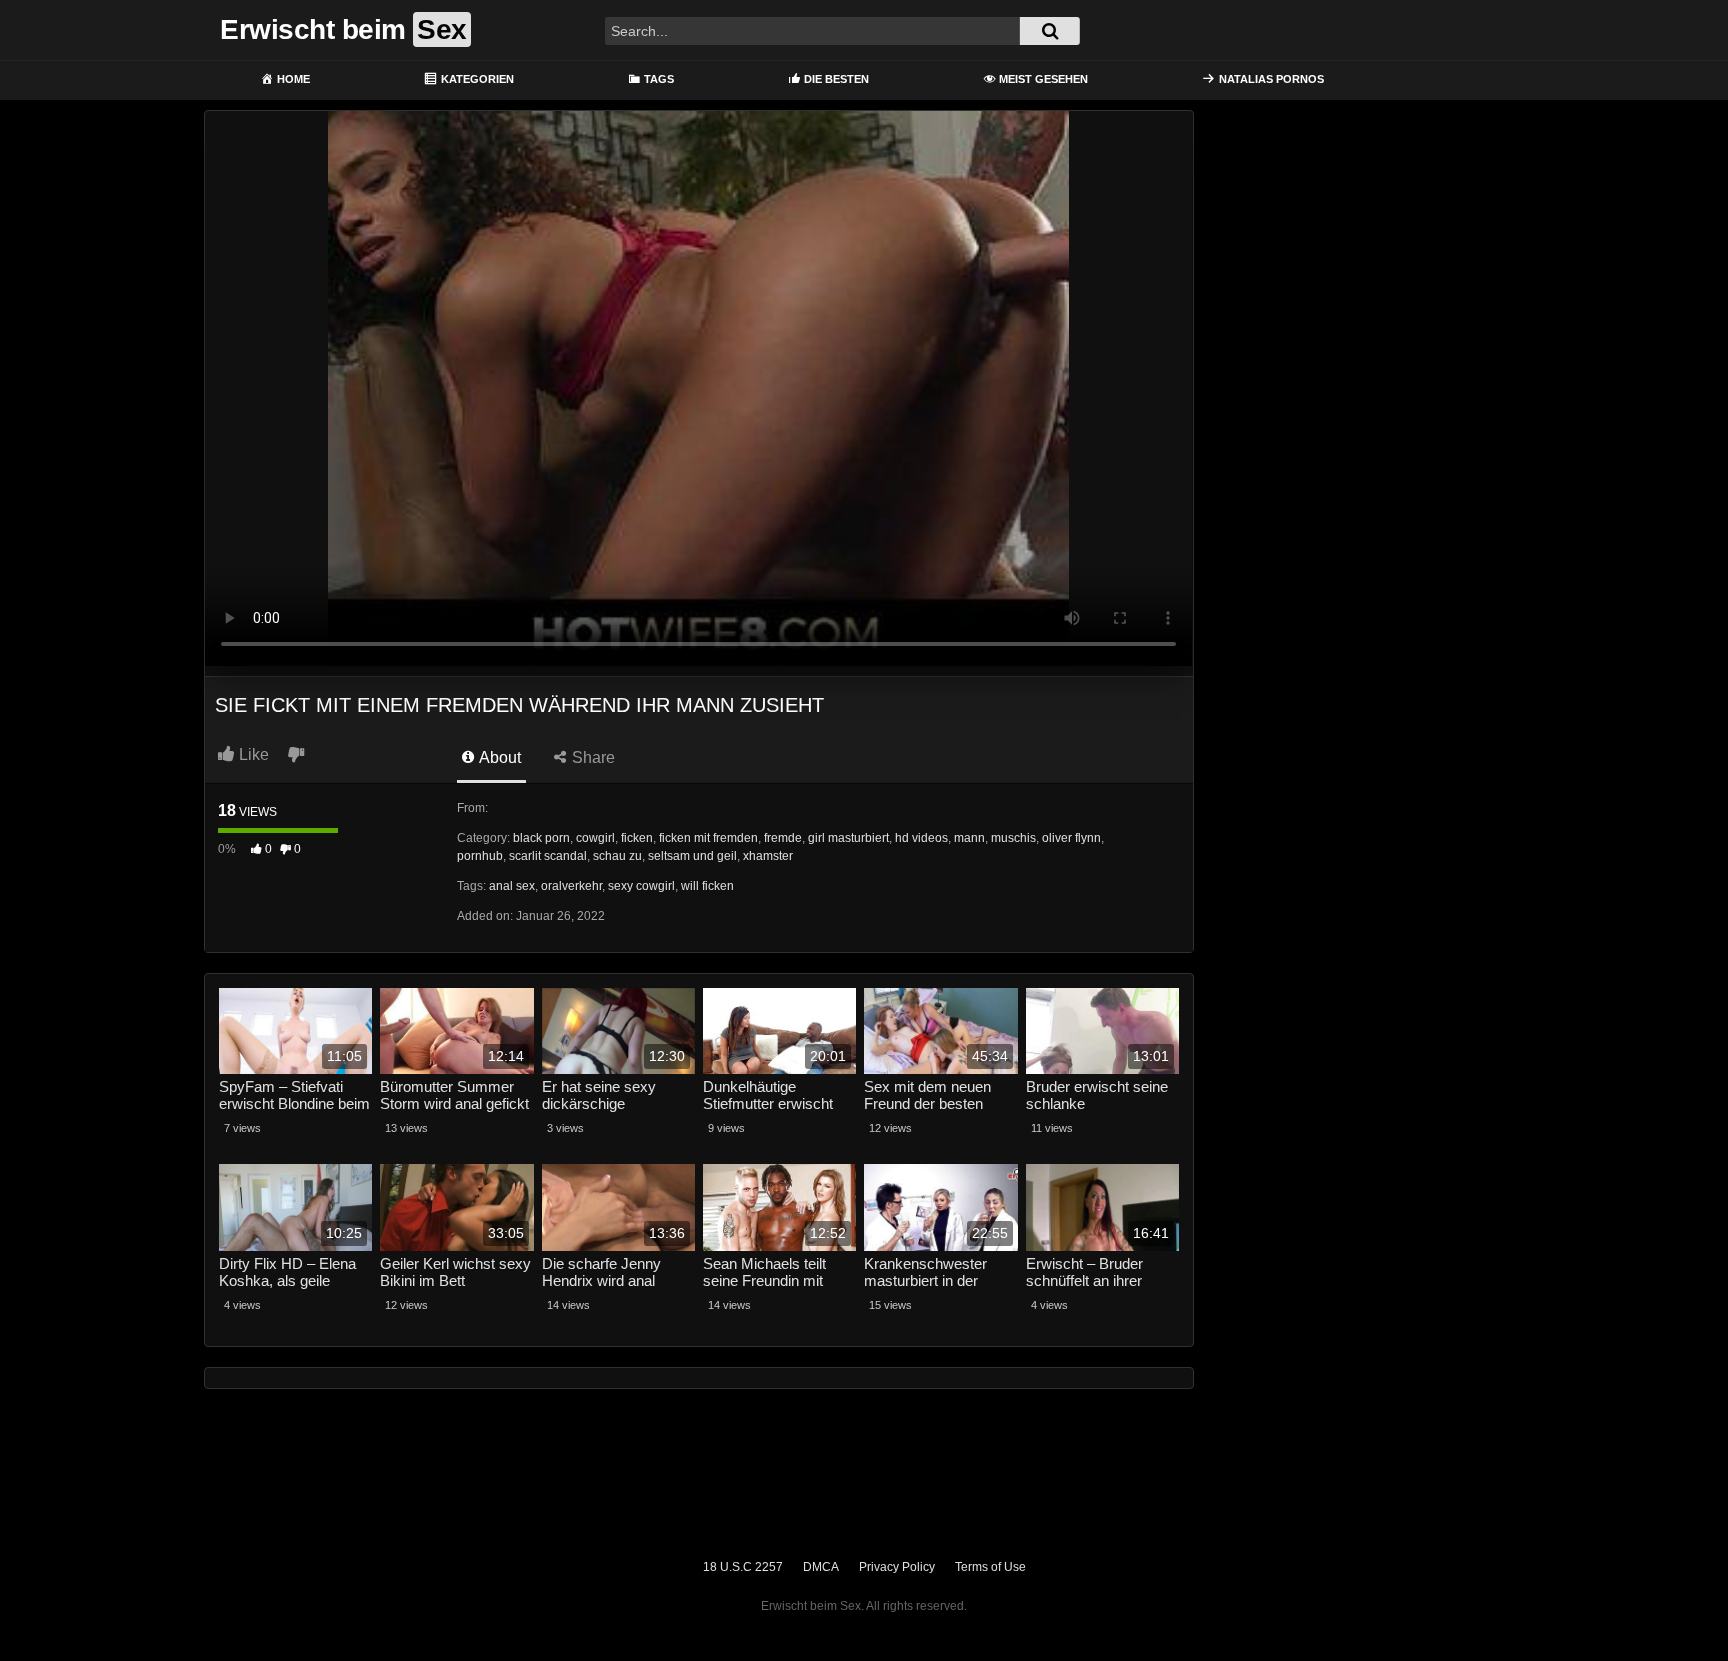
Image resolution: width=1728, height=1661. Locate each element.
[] (1050, 31)
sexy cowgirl (641, 886)
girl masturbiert (848, 838)
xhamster (768, 856)
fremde (783, 838)
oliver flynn (1071, 838)
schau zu (617, 856)
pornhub (480, 856)
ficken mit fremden (708, 838)
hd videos (921, 838)
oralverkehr (571, 886)
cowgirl (595, 838)
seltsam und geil (692, 856)
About (498, 757)
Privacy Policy (897, 1567)
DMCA (821, 1567)
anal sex (512, 886)
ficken (637, 838)
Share (591, 757)
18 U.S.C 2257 (743, 1567)
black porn (541, 838)
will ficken (707, 886)
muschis (1013, 838)
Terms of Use (990, 1567)
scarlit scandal (548, 856)
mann (969, 838)
